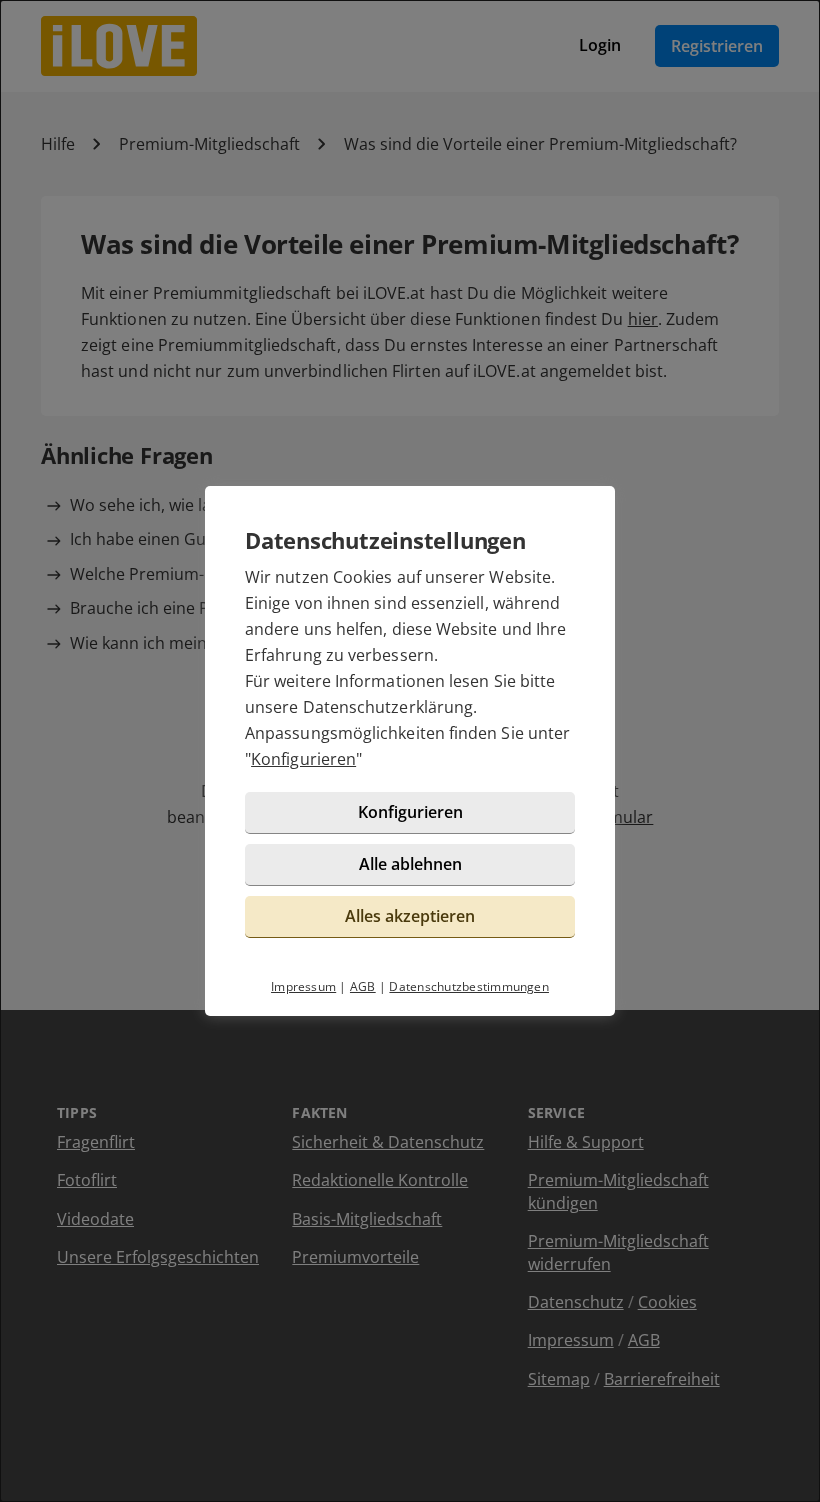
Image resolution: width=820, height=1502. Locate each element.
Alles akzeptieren (410, 916)
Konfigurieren (303, 759)
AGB (363, 986)
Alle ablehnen (410, 864)
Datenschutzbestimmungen (469, 986)
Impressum (303, 986)
